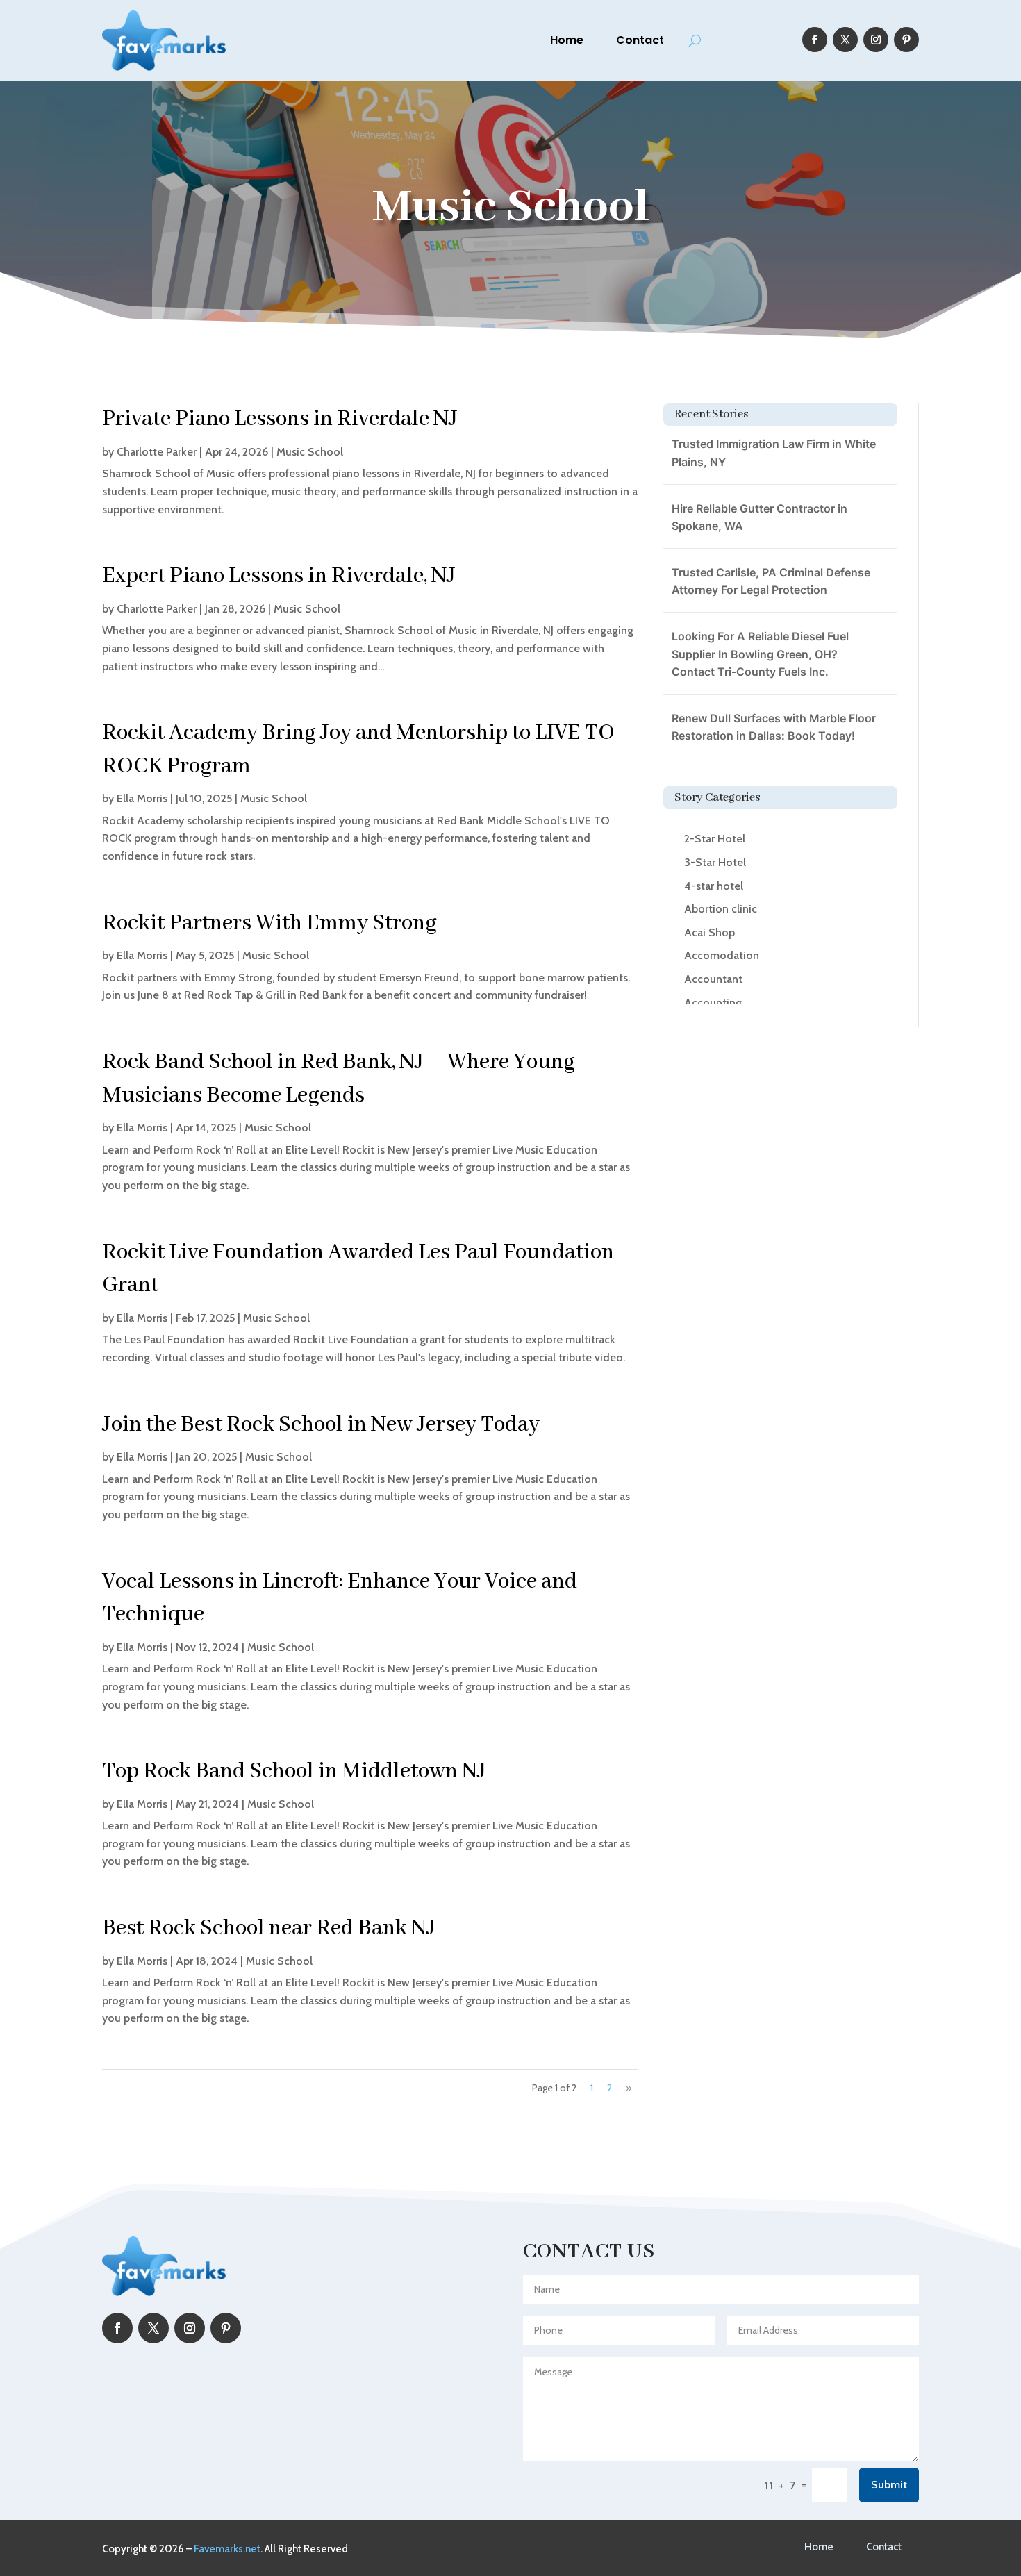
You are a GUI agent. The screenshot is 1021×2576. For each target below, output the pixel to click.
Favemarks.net (227, 2549)
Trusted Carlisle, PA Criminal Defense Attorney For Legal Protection (771, 581)
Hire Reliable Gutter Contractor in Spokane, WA (759, 517)
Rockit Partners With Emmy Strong (269, 923)
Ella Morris (142, 798)
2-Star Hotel (715, 839)
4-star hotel (714, 886)
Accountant (713, 979)
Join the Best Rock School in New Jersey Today (321, 1425)
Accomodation (722, 955)
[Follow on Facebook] (815, 40)
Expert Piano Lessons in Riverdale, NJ (279, 576)
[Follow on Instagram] (876, 40)
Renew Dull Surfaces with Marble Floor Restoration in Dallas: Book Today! (774, 727)
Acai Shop (709, 932)
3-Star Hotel (715, 862)
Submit (889, 2485)
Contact (640, 40)
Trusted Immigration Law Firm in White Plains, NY (774, 453)
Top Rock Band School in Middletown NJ (294, 1771)
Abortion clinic (721, 909)
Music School (310, 452)
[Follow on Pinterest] (906, 40)
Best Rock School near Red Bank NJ (269, 1928)
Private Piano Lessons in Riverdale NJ (280, 419)
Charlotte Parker (157, 452)
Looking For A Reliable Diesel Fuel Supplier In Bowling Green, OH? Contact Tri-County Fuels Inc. (760, 654)
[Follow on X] (845, 40)
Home (567, 40)
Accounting (713, 1003)
